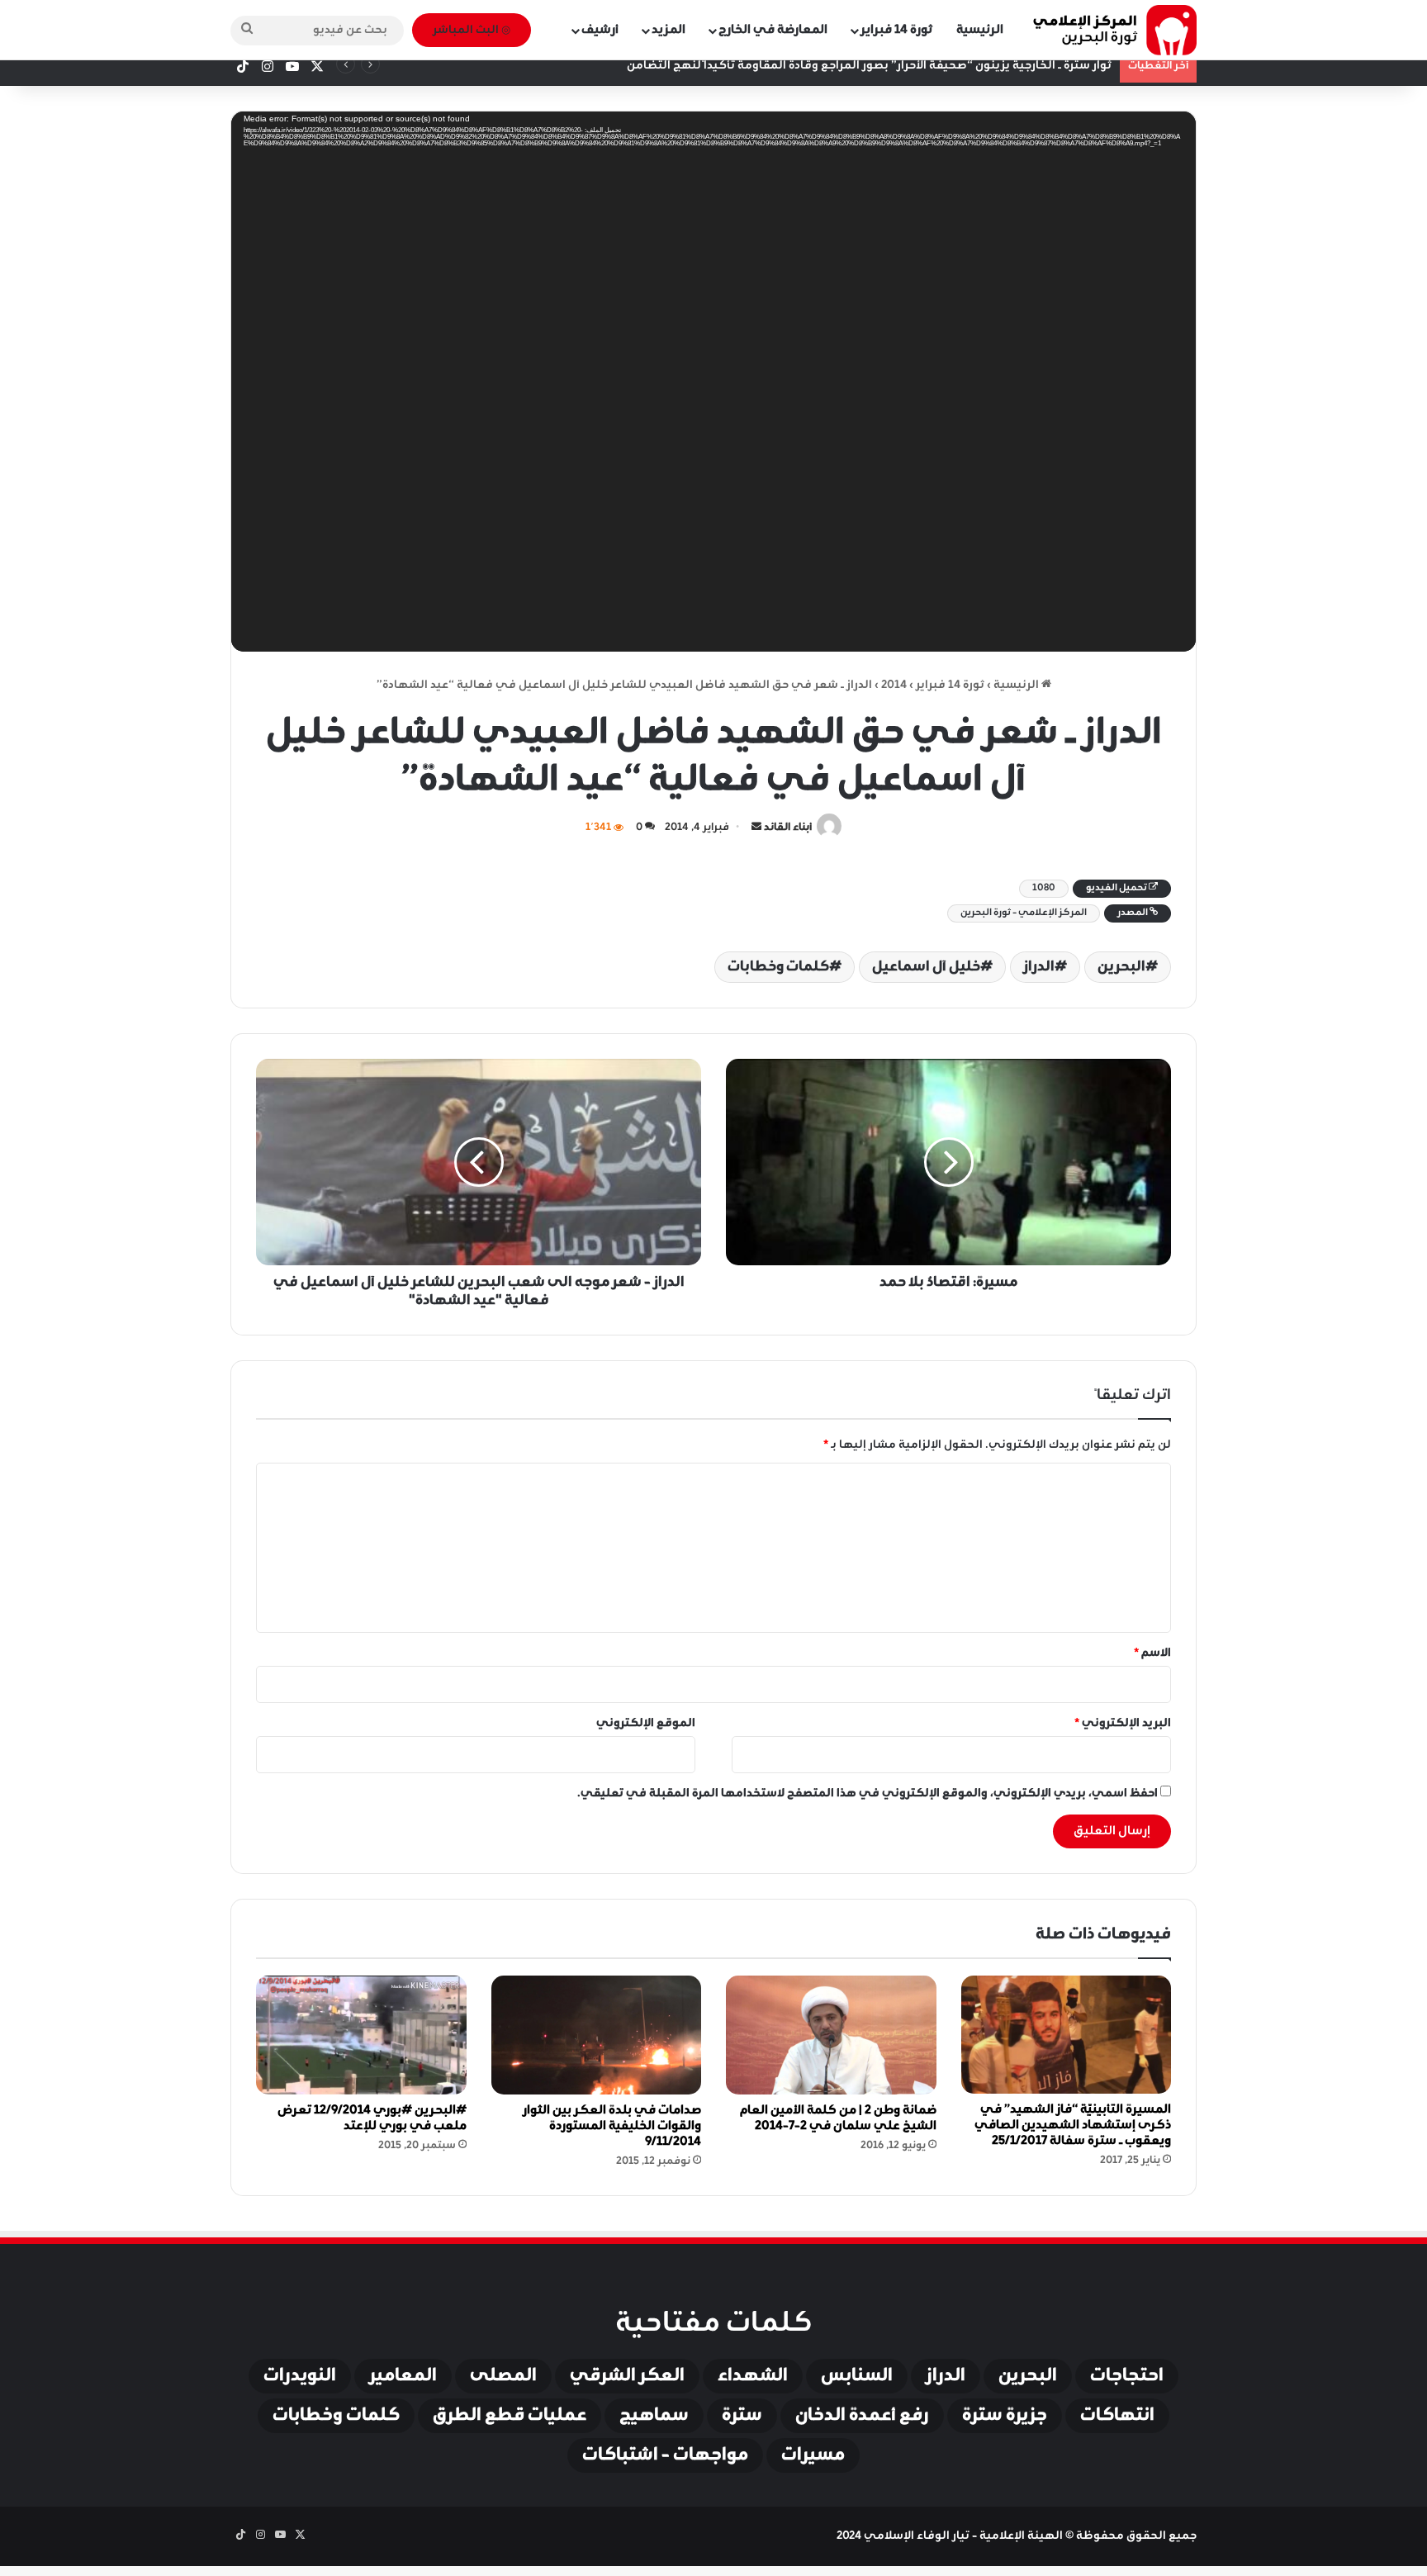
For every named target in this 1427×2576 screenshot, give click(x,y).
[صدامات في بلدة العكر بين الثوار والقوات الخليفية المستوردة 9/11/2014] (597, 2035)
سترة (742, 2416)
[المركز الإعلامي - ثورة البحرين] (1114, 30)
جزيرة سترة (1005, 2416)
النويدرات (300, 2376)
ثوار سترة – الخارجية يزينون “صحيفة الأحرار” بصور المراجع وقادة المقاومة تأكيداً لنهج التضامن (869, 66)
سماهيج (654, 2416)
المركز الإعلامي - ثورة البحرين (1024, 913)
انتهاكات (1117, 2416)
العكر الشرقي (627, 2376)
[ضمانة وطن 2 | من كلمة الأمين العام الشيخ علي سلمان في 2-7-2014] (831, 2035)
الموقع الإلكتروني (646, 1723)
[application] (713, 387)
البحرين (1121, 967)
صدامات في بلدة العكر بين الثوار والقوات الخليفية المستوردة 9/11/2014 (612, 2126)
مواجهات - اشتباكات (665, 2455)
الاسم (1152, 1653)
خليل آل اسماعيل (926, 967)
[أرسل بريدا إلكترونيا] (756, 828)
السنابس (857, 2376)
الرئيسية (980, 30)
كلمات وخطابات (778, 967)
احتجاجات (1127, 2376)
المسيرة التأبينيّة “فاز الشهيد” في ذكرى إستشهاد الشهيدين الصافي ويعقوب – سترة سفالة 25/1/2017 (1073, 2125)
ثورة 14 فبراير (896, 30)
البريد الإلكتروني (1123, 1723)
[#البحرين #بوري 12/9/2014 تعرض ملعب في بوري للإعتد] (361, 2035)
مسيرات (813, 2455)
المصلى (503, 2376)
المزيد (668, 30)
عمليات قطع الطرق (510, 2416)
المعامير (403, 2376)
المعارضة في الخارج (773, 30)
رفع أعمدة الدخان (862, 2416)
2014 (894, 685)
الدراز (1039, 967)
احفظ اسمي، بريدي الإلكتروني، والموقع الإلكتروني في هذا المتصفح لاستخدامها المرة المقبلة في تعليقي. (868, 1793)
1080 (1044, 888)
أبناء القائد (788, 828)
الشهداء (753, 2376)
